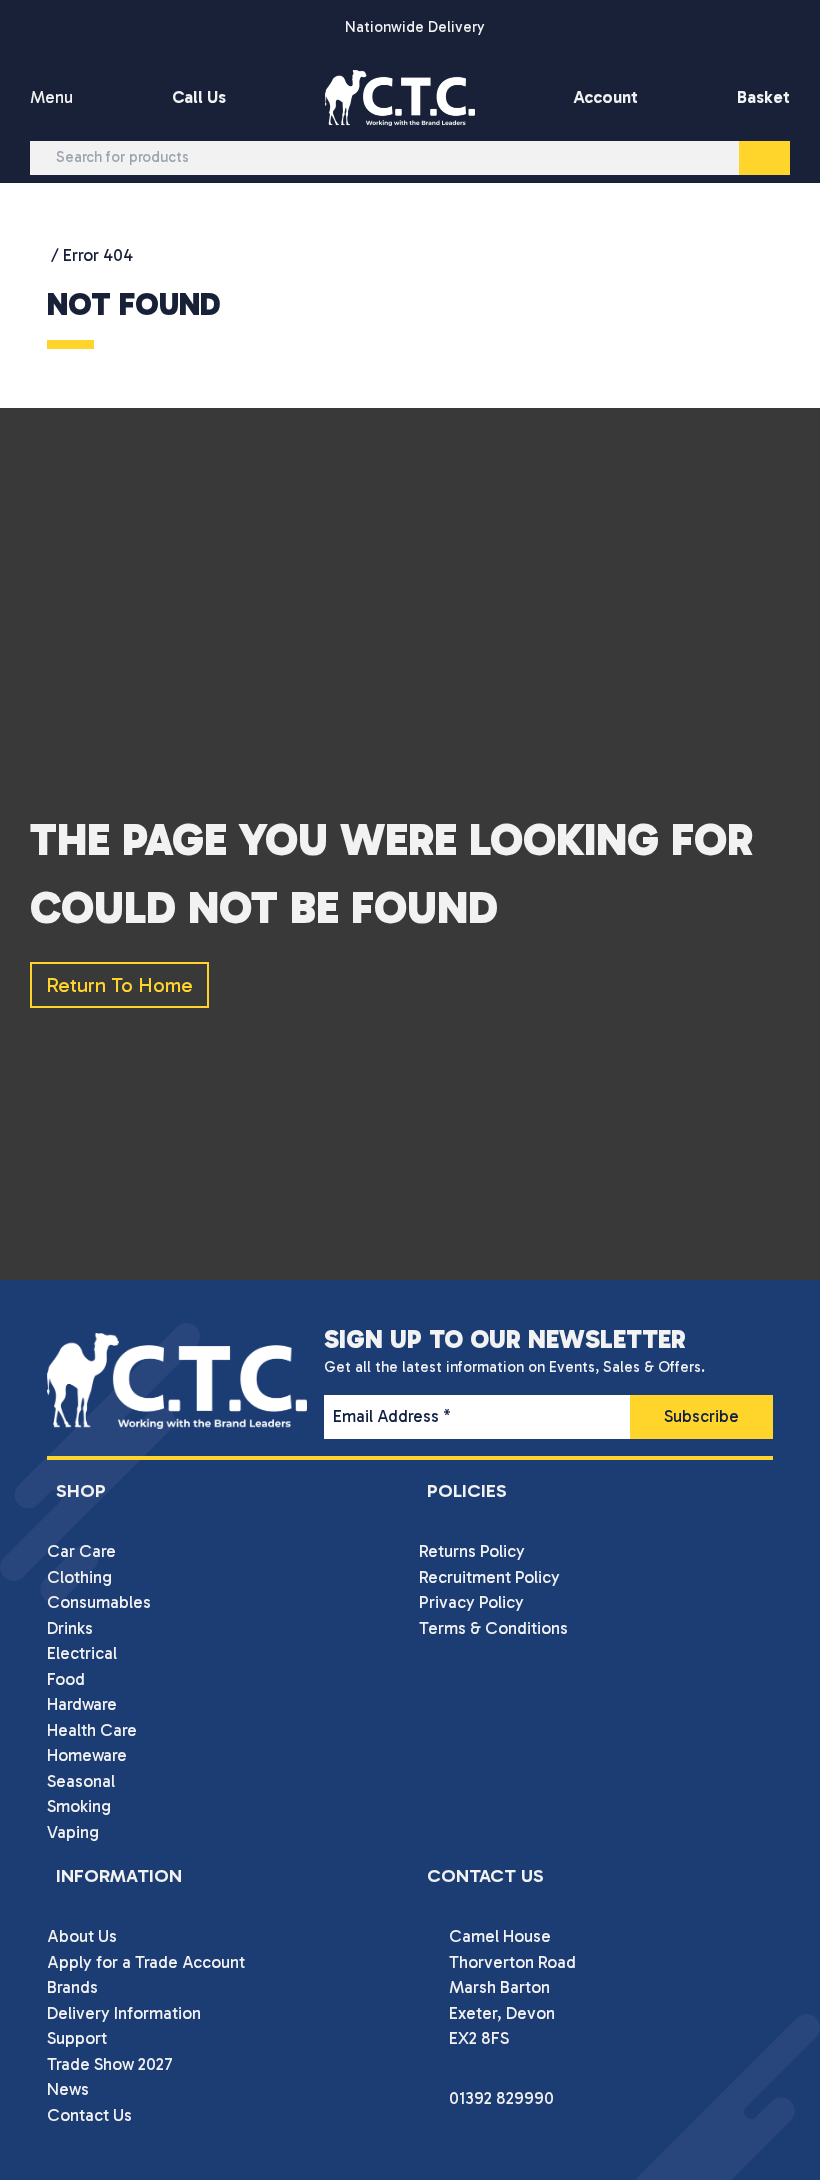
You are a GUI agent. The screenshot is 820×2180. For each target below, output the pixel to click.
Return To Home (119, 985)
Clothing (79, 1577)
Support (77, 2038)
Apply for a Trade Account (146, 1962)
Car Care (81, 1551)
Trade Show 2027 (110, 2064)
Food (66, 1679)
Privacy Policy (471, 1602)
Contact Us (89, 2115)
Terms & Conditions (493, 1628)
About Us (82, 1936)
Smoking (79, 1806)
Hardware (82, 1704)
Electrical (82, 1653)
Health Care (92, 1730)
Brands (72, 1987)
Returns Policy (472, 1551)
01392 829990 (501, 2098)
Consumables (99, 1602)
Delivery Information (124, 2013)
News (68, 2089)
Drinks (70, 1628)
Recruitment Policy (489, 1577)
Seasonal (81, 1781)
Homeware (87, 1755)
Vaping (73, 1832)
